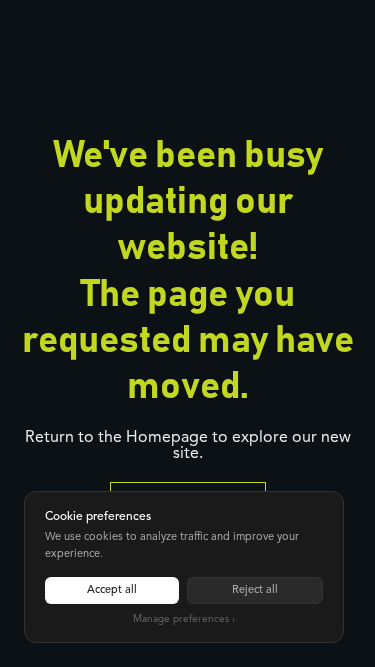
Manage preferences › (184, 619)
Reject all (255, 590)
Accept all (112, 590)
